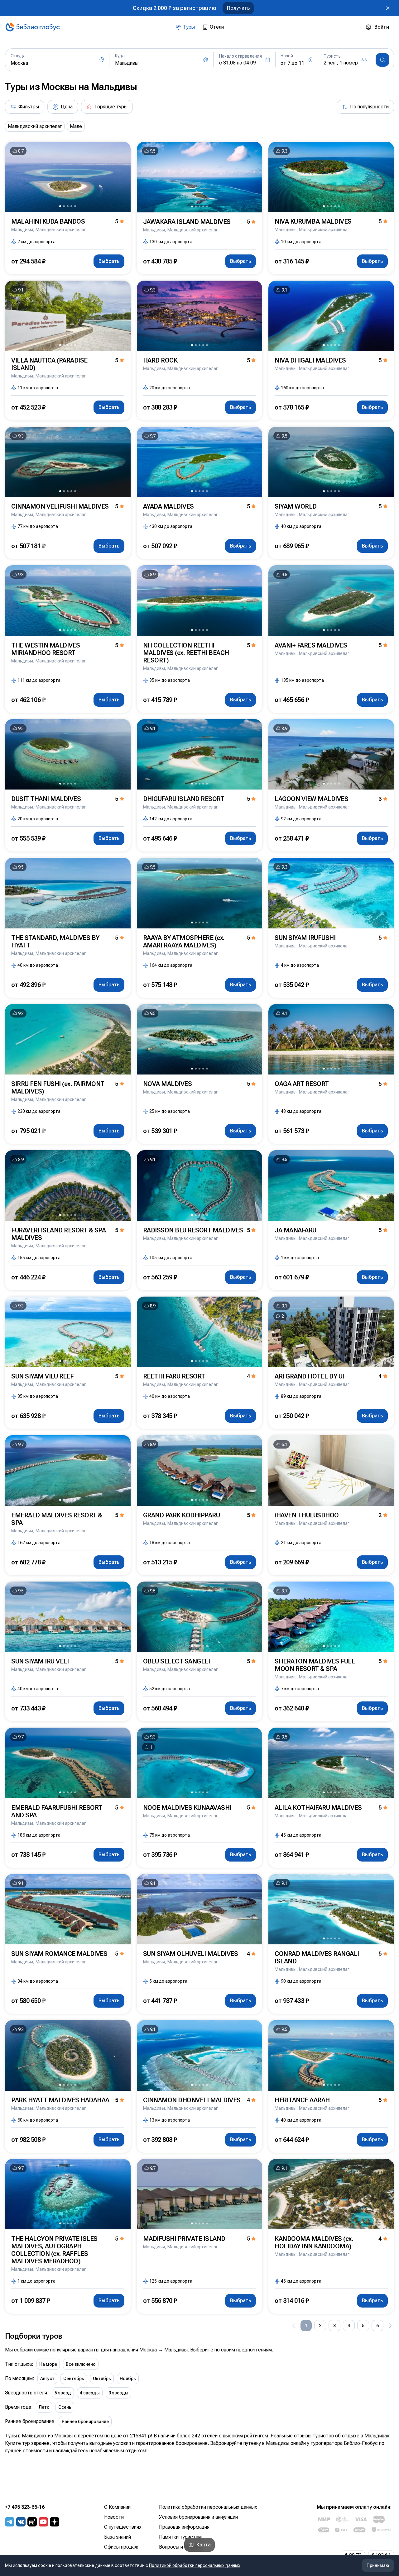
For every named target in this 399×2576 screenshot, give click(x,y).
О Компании (117, 2507)
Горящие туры (111, 107)
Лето (44, 2407)
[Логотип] (33, 27)
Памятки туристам (180, 2537)
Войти (382, 27)
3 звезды (118, 2393)
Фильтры (29, 107)
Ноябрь (128, 2379)
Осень (65, 2407)
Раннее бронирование (85, 2422)
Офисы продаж (121, 2547)
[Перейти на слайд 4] (71, 206)
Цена (67, 107)
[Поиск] (382, 60)
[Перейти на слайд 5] (75, 206)
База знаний (118, 2537)
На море (48, 2364)
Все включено (81, 2364)
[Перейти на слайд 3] (68, 206)
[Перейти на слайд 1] (60, 206)
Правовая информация (184, 2527)
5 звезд (63, 2393)
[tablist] (200, 27)
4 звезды (90, 2393)
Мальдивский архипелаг (35, 126)
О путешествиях (123, 2527)
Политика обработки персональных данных (208, 2507)
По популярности (369, 107)
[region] (199, 126)
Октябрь (102, 2379)
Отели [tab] (217, 27)
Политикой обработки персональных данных (195, 2565)
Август (47, 2379)
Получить (238, 8)
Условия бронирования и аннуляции (198, 2517)
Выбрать (109, 261)
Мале (76, 126)
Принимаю (378, 2565)
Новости (114, 2517)
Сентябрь (74, 2379)
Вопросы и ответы (180, 2547)
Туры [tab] (189, 27)
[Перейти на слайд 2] (64, 206)
